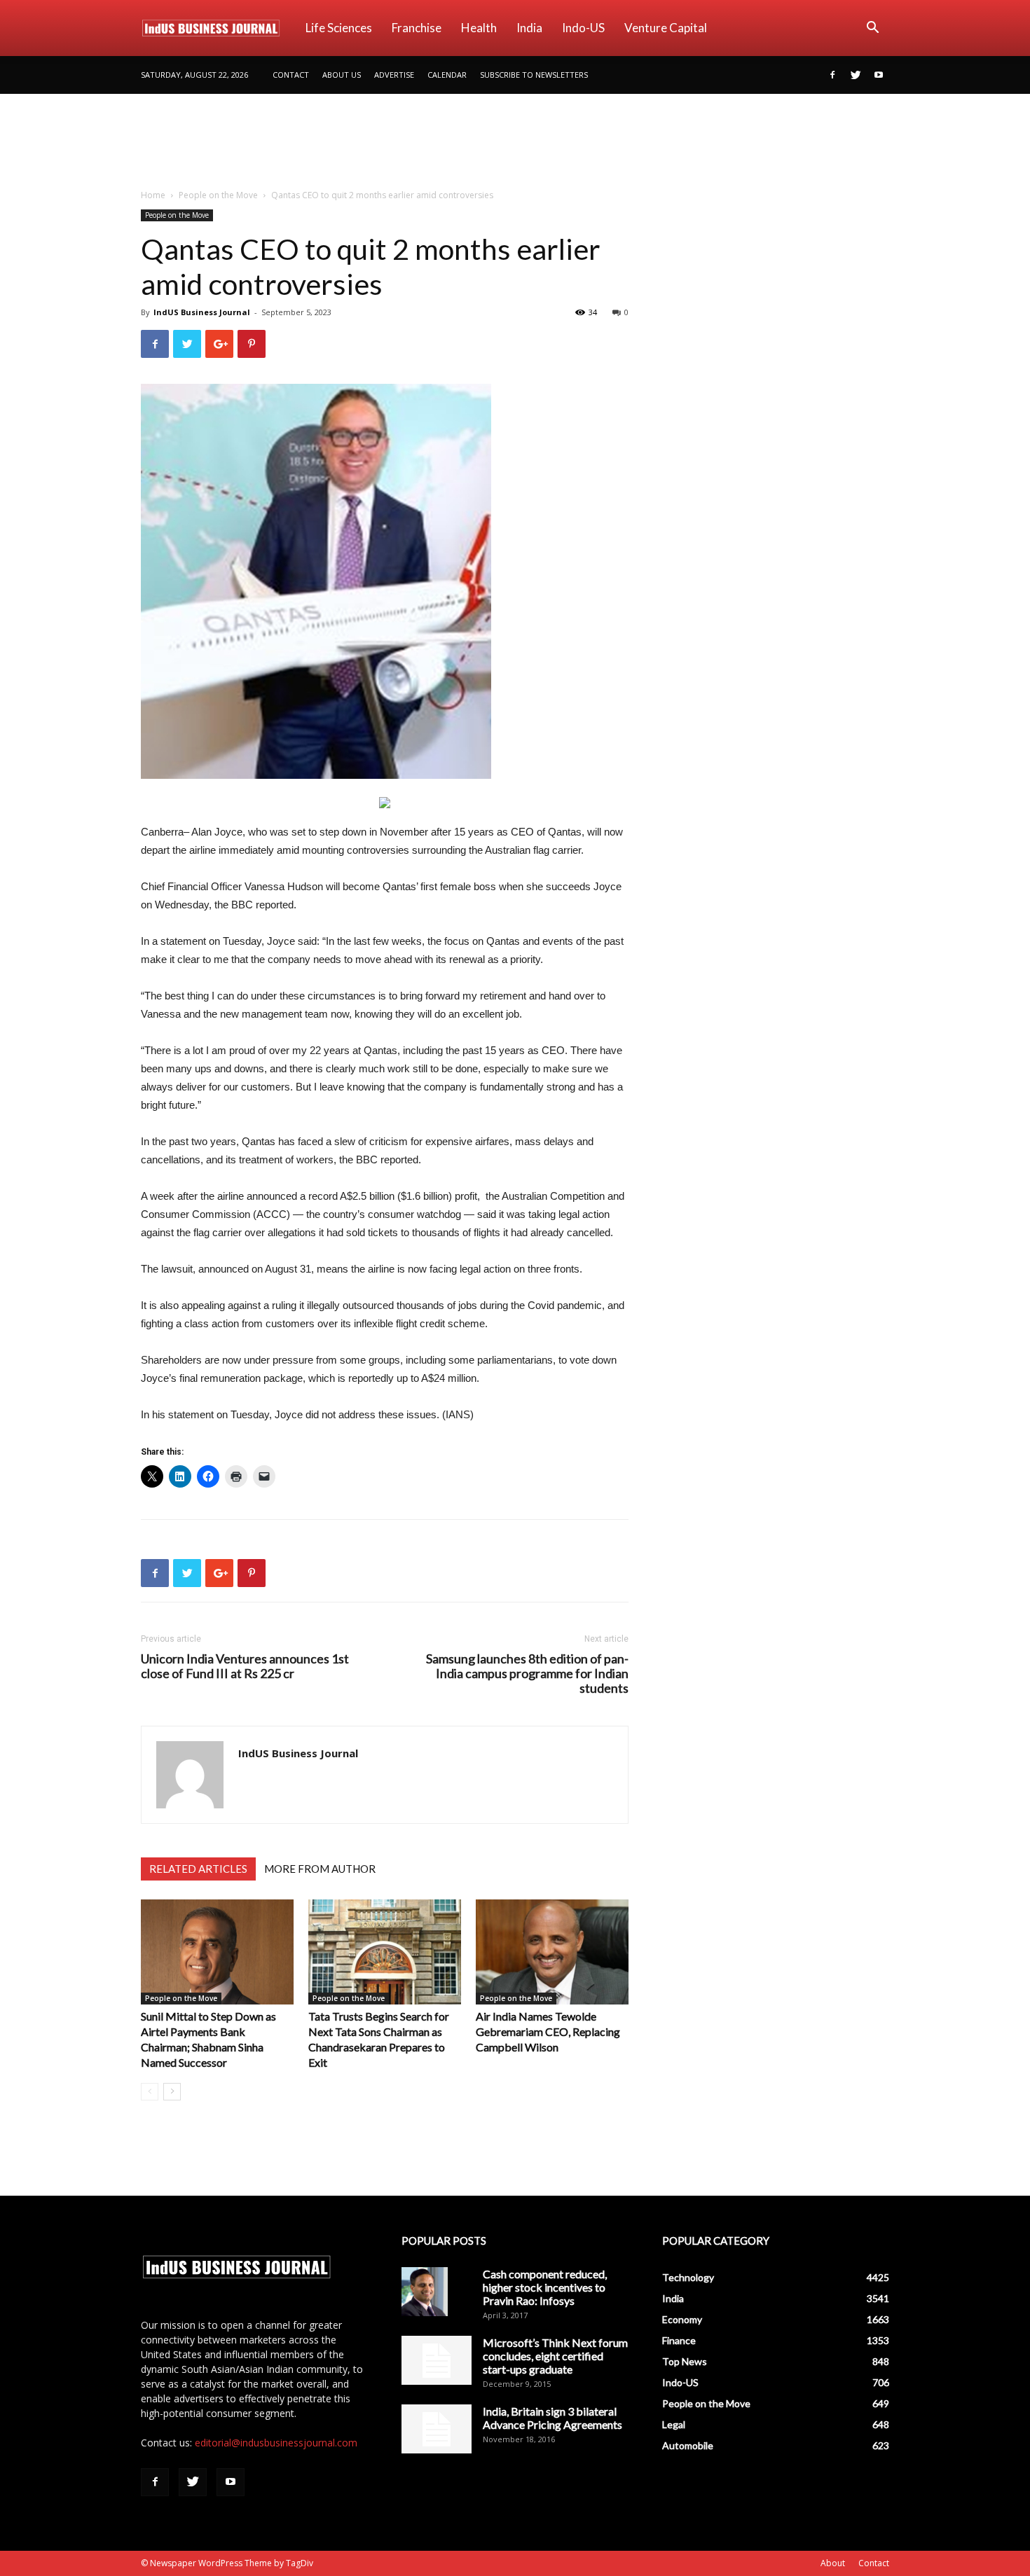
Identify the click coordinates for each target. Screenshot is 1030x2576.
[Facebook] (832, 75)
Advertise (394, 75)
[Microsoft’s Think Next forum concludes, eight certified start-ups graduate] (437, 2360)
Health (479, 28)
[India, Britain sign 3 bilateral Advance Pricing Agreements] (437, 2429)
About (833, 2563)
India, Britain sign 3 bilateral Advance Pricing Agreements (552, 2418)
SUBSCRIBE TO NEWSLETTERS (534, 75)
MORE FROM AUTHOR (320, 1869)
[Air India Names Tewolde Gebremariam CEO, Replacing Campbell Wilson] (552, 1952)
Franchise (417, 28)
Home (153, 195)
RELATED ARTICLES (198, 1869)
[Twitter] (856, 75)
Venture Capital (666, 28)
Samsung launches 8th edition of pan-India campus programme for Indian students (527, 1674)
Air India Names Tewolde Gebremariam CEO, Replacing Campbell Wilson (548, 2031)
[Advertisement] (515, 142)
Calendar (447, 75)
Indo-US (583, 28)
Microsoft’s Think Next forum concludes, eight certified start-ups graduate (555, 2356)
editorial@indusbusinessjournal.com (276, 2443)
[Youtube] (879, 75)
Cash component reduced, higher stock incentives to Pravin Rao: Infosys (545, 2287)
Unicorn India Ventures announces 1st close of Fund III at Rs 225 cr (245, 1666)
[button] (872, 29)
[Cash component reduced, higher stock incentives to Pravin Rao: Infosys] (425, 2292)
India (529, 28)
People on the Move (218, 195)
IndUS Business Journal (202, 312)
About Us (342, 75)
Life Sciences (339, 28)
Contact (291, 75)
